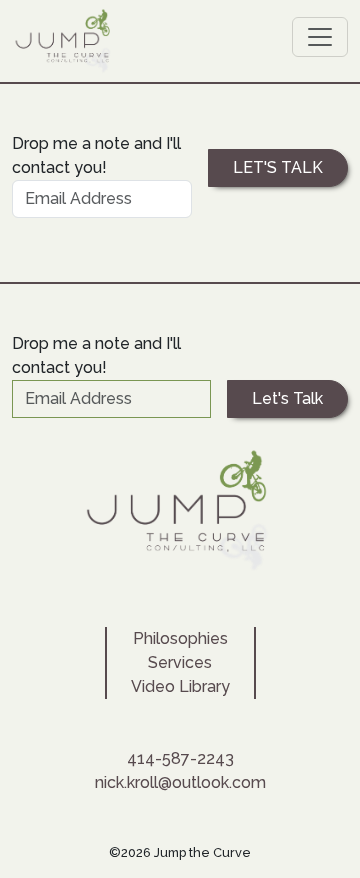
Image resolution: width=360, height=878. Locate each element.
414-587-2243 (180, 758)
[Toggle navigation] (320, 37)
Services (180, 662)
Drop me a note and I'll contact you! (96, 155)
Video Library (180, 686)
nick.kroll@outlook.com (180, 782)
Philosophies (180, 638)
